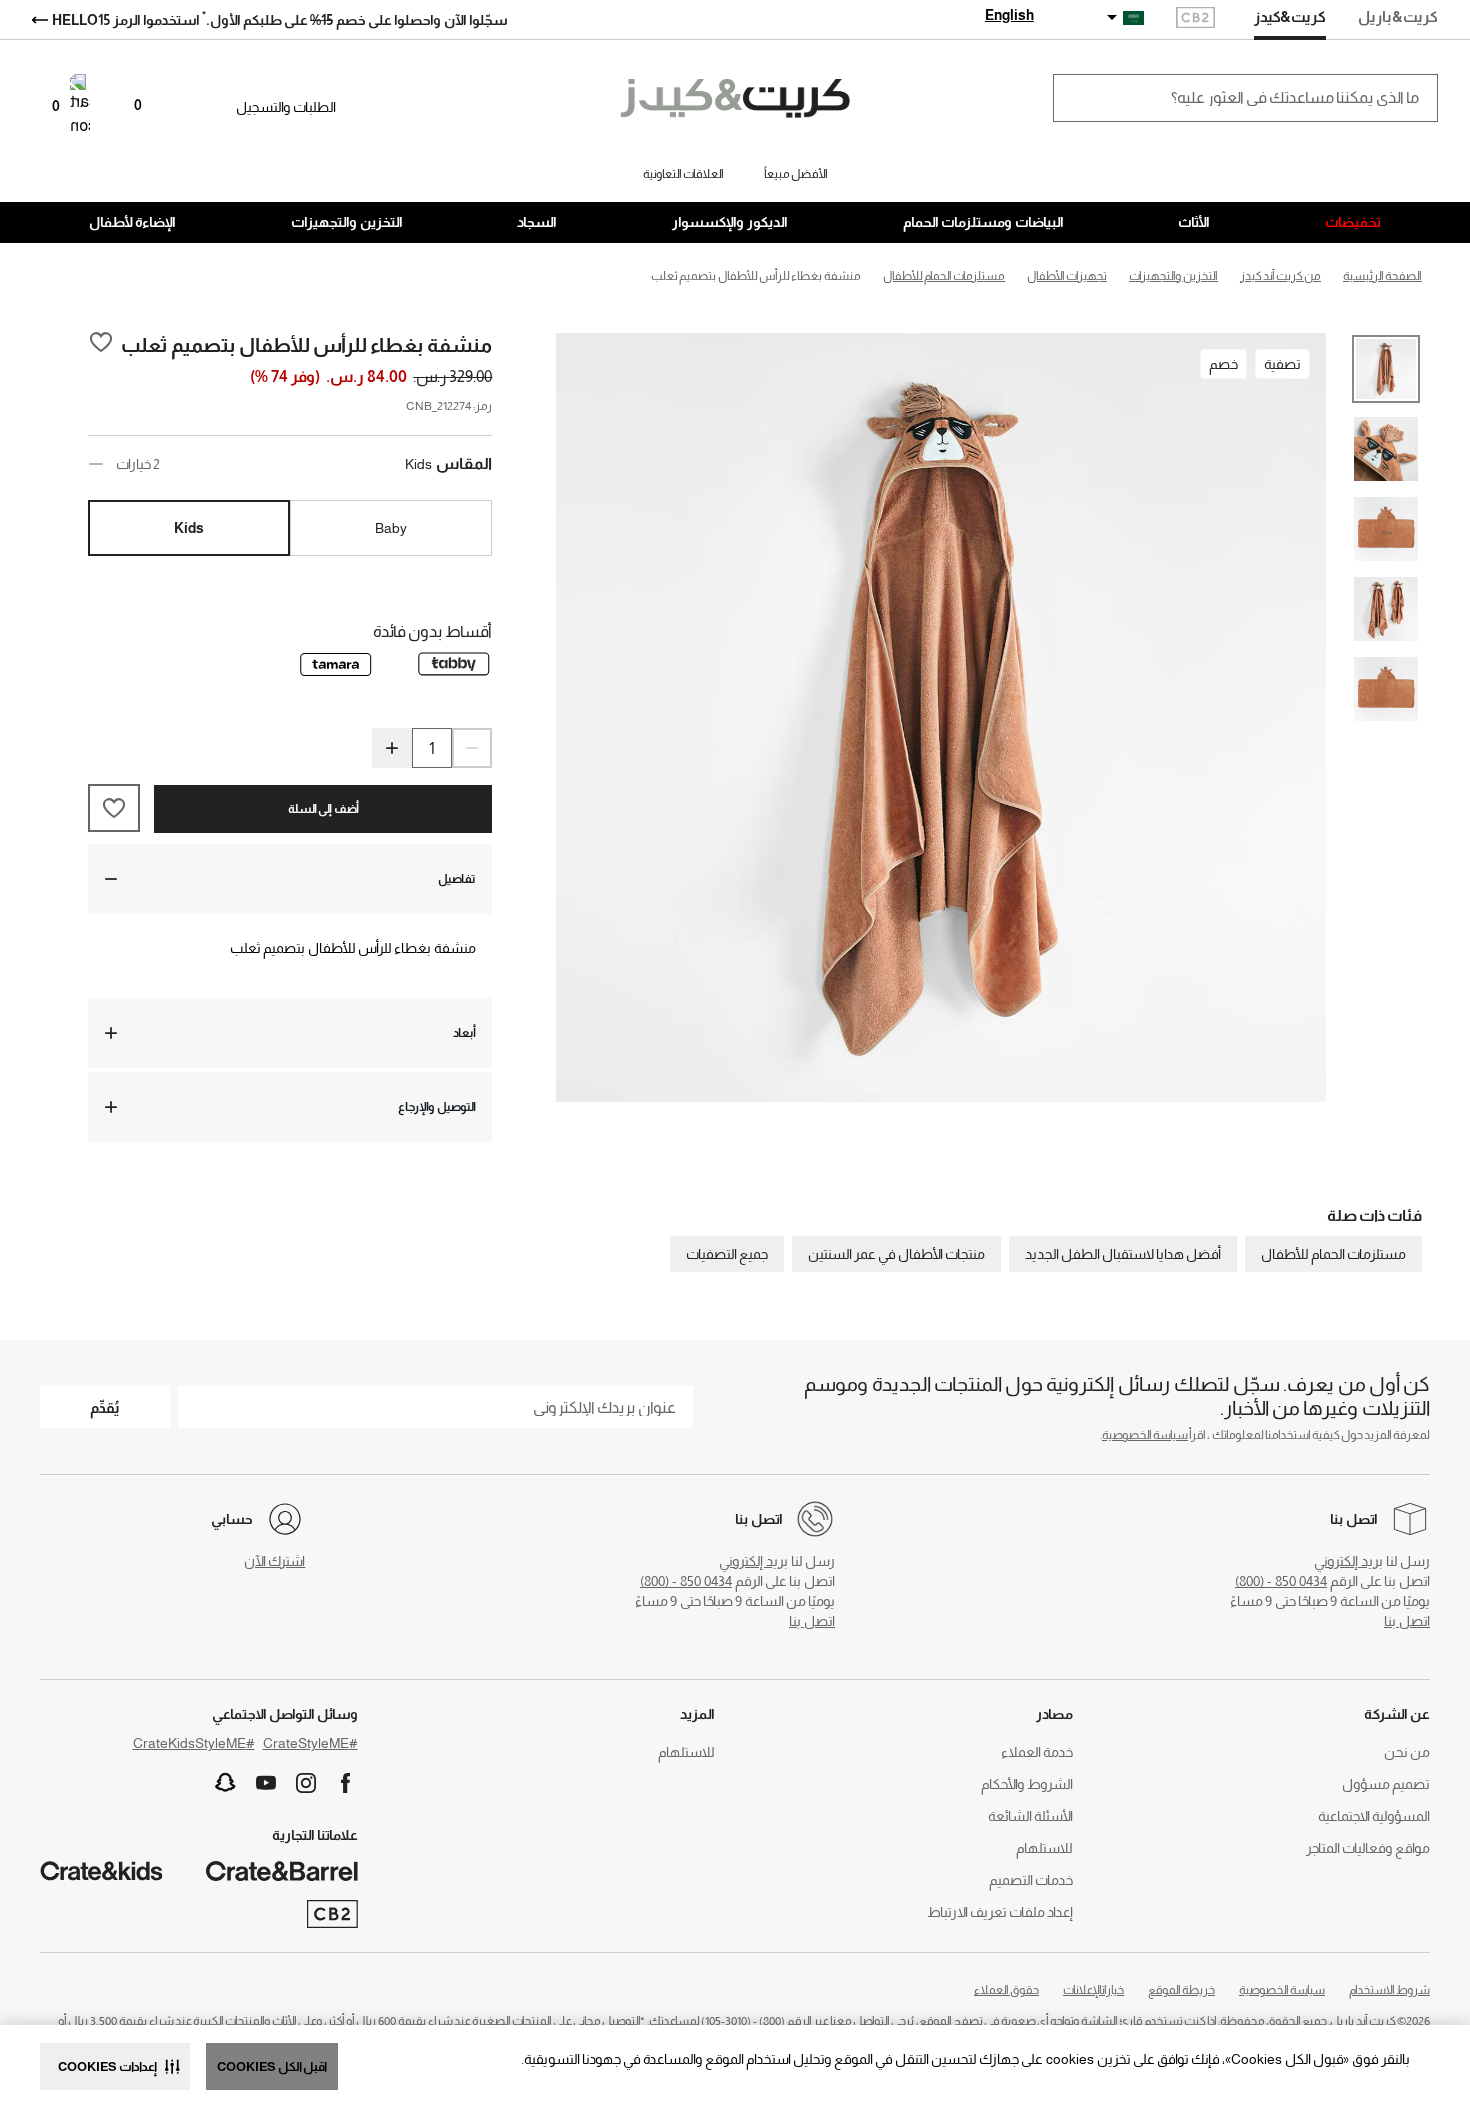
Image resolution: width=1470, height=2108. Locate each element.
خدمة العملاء (1037, 1752)
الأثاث (1194, 222)
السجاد (537, 222)
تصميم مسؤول (1386, 1784)
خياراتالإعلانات (1093, 1990)
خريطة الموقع (1181, 1990)
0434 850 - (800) (1281, 1581)
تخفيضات (1353, 222)
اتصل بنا (1407, 1621)
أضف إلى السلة (323, 809)
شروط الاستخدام (1389, 1990)
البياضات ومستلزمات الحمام (983, 222)
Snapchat (226, 1783)
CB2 (1195, 19)
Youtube (266, 1783)
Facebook (346, 1783)
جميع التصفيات (727, 1254)
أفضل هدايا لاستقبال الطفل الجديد (1123, 1254)
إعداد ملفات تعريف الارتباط (1000, 1912)
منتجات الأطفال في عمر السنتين (896, 1254)
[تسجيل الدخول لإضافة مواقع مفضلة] (101, 344)
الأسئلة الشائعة (1030, 1816)
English (1009, 15)
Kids (189, 528)
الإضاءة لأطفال (132, 222)
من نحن (1407, 1752)
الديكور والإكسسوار (730, 222)
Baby (391, 528)
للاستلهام (1044, 1848)
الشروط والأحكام (1027, 1784)
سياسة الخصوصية (1145, 1435)
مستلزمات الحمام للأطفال (1333, 1254)
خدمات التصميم (1031, 1880)
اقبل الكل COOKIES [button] (272, 2066)
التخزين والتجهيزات (347, 222)
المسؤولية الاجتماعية (1374, 1816)
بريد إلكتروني (1348, 1561)
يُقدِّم (105, 1407)
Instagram (306, 1783)
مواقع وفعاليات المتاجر (1368, 1848)
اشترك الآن (274, 1561)
